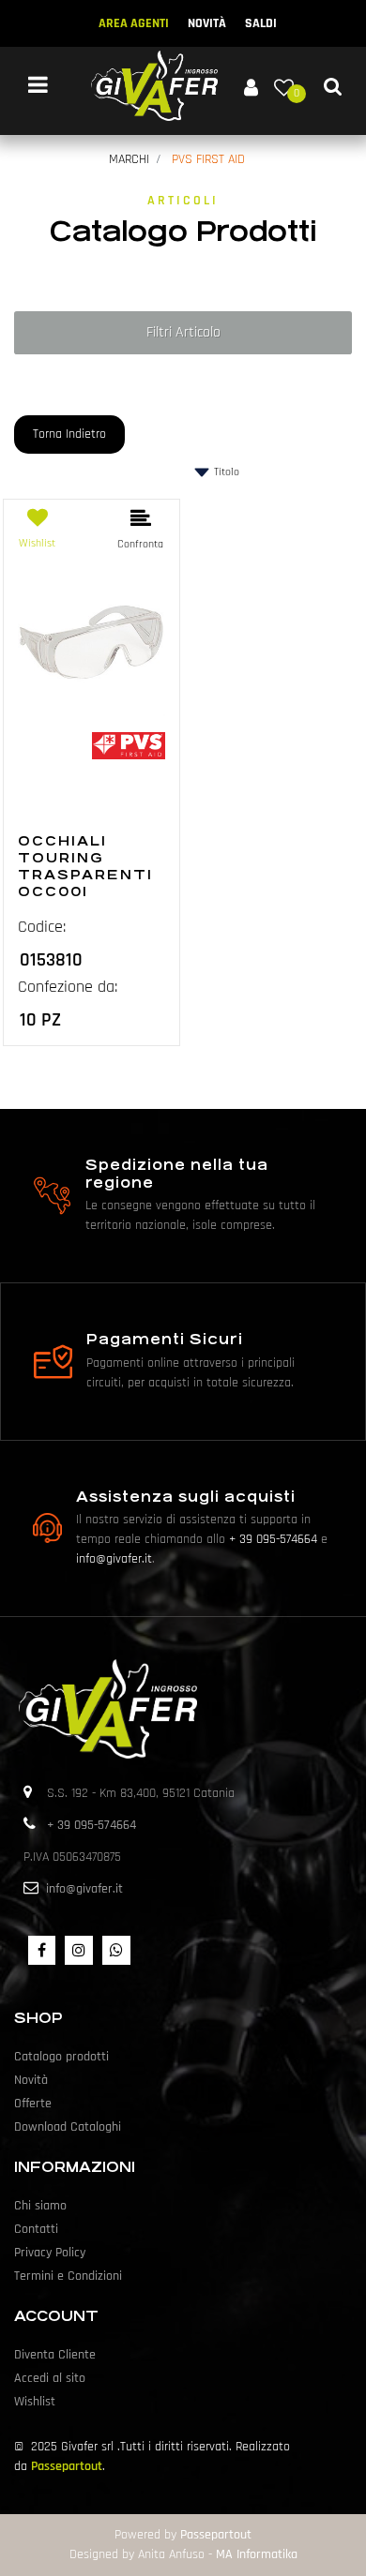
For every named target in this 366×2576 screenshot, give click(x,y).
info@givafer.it (114, 1559)
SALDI (261, 23)
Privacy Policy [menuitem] (50, 2253)
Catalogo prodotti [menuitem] (61, 2057)
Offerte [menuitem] (33, 2104)
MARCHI (129, 159)
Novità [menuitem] (31, 2080)
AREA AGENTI (134, 23)
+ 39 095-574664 (273, 1539)
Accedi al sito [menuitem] (50, 2378)
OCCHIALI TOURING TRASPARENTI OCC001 (85, 866)
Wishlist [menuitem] (35, 2402)
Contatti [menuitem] (36, 2229)
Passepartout (67, 2466)
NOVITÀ (207, 23)
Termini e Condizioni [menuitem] (68, 2276)
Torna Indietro (69, 434)
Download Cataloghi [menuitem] (68, 2127)
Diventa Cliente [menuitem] (55, 2355)
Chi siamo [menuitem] (40, 2206)
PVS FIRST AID (208, 159)
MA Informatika (257, 2554)
